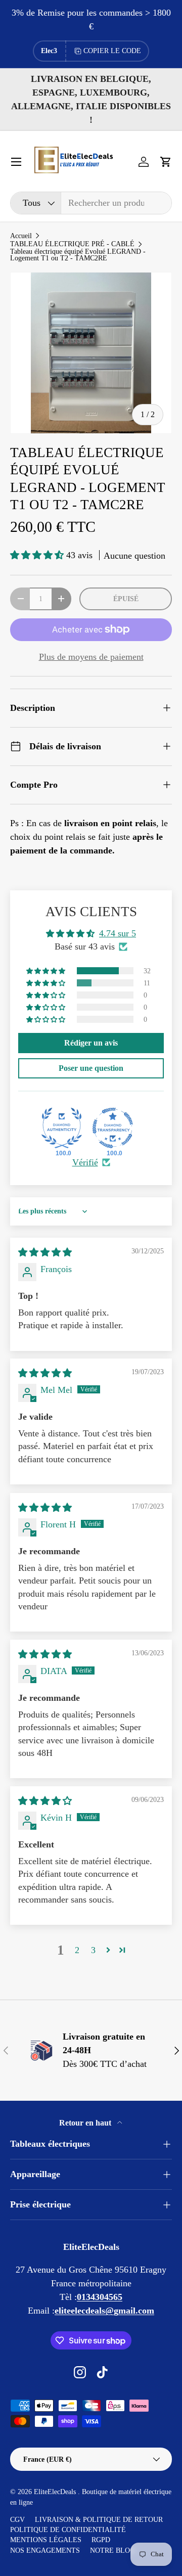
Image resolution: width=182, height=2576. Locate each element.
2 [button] (77, 1950)
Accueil (21, 236)
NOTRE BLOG (112, 2550)
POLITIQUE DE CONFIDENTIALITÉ (68, 2530)
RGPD (101, 2540)
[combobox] (91, 203)
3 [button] (93, 1950)
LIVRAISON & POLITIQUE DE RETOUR (99, 2520)
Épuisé (126, 599)
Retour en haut (86, 2123)
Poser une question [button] (91, 1068)
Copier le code (112, 51)
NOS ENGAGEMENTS (45, 2550)
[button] (166, 162)
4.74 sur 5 (118, 933)
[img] (45, 1252)
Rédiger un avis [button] (91, 1043)
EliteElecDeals (56, 2492)
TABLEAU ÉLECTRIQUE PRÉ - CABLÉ (72, 244)
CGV (17, 2520)
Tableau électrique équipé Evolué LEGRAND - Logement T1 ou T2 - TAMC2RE (78, 255)
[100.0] (62, 1128)
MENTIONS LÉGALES (46, 2540)
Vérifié (85, 1162)
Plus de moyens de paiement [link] (91, 657)
